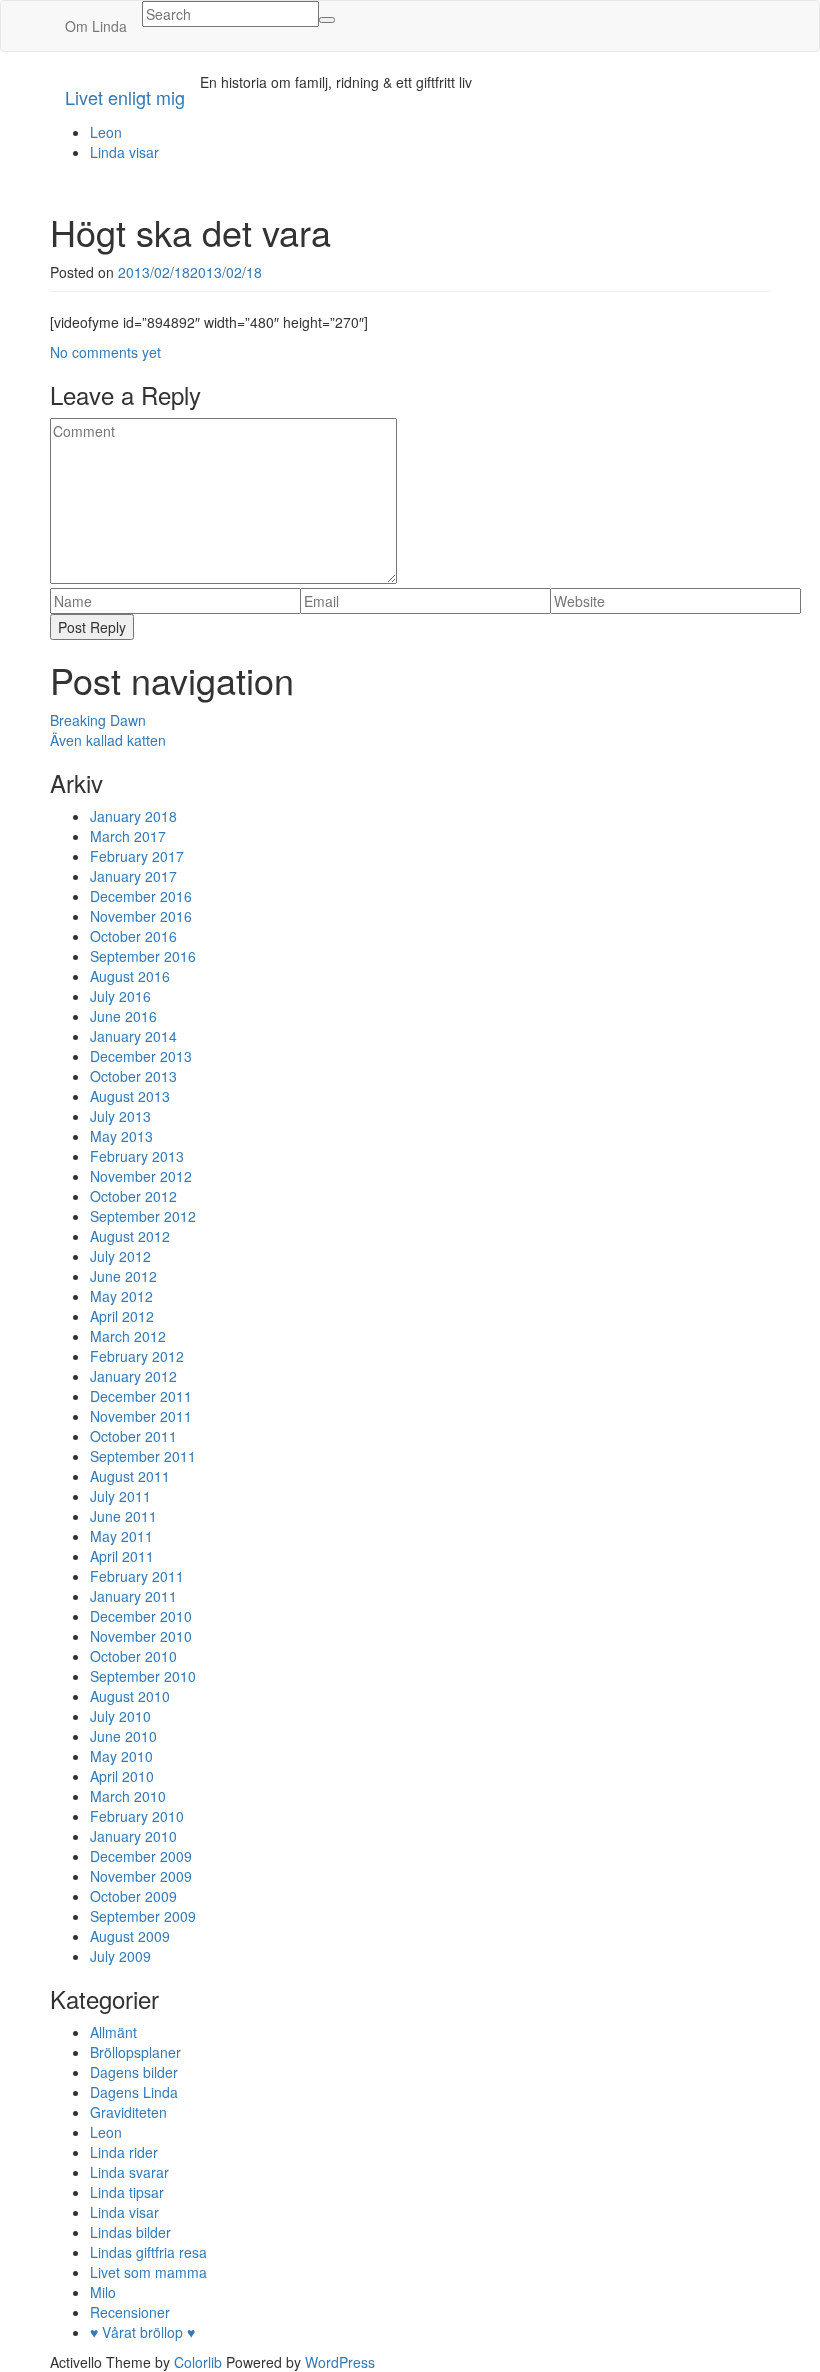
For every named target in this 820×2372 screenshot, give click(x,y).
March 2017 (128, 836)
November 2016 (141, 916)
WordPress (340, 2362)
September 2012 (143, 1216)
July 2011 (120, 1496)
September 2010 (143, 1676)
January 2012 (133, 1376)
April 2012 (122, 1316)
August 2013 (130, 1096)
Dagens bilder (134, 2072)
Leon (106, 132)
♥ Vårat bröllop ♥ (142, 2332)
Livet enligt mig (125, 97)
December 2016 (141, 896)
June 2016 (123, 1016)
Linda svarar (129, 2172)
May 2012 (121, 1296)
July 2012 (120, 1256)
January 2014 (133, 1036)
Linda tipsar (127, 2192)
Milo (103, 2292)
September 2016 (143, 956)
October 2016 (133, 936)
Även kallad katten (108, 740)
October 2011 (133, 1436)
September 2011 (143, 1456)
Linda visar (124, 152)
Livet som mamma (148, 2272)
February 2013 (137, 1156)
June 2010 (123, 1736)
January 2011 (133, 1596)
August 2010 (130, 1696)
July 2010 (120, 1716)
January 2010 (133, 1836)
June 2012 (123, 1276)
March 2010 (128, 1796)
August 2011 (130, 1476)
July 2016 (120, 996)
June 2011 (123, 1516)
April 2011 (122, 1556)
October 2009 (133, 1896)
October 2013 (133, 1076)
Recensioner (130, 2312)
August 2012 (130, 1236)
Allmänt (113, 2032)
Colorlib (198, 2362)
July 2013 (120, 1116)
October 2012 (133, 1196)
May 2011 (121, 1536)
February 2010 (137, 1816)
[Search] (327, 20)
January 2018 (133, 816)
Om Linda (96, 26)
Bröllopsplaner (135, 2052)
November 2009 (141, 1876)
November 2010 (141, 1636)
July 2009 (120, 1956)
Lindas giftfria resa (148, 2252)
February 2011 (137, 1576)
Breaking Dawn (98, 720)
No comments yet (105, 352)
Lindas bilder (130, 2232)
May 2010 (121, 1756)
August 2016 (130, 976)
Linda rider (124, 2152)
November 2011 (141, 1416)
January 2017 (133, 876)
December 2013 (141, 1056)
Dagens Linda (134, 2092)
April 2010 (122, 1776)
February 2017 (137, 856)
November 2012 (141, 1176)
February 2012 (137, 1356)
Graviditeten (128, 2112)
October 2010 (133, 1656)
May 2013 (121, 1136)
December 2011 (141, 1396)
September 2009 (143, 1916)
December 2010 (141, 1616)
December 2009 (141, 1856)
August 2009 (130, 1936)
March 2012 (128, 1336)
